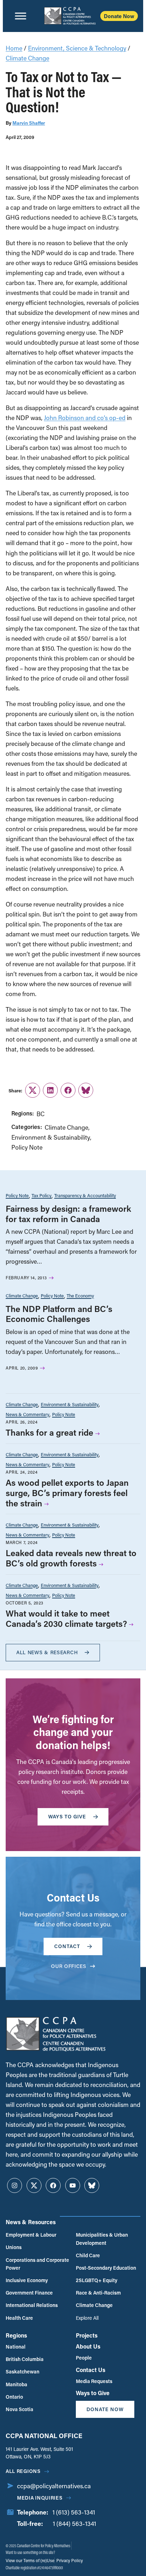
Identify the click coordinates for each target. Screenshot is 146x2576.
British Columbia (25, 2359)
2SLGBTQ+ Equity (97, 2280)
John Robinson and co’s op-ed (85, 418)
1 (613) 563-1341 (74, 2512)
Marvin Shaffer (29, 123)
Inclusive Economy (27, 2280)
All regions (23, 2471)
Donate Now (119, 16)
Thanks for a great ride (49, 1432)
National (16, 2347)
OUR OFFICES (69, 1966)
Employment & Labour (31, 2235)
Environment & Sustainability (51, 1137)
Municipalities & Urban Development (102, 2239)
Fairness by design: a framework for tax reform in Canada (68, 1214)
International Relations (32, 2305)
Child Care (88, 2255)
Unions (14, 2247)
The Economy (80, 1295)
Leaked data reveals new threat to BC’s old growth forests (71, 1558)
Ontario (14, 2397)
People (84, 2358)
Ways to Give (93, 2393)
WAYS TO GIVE (67, 1816)
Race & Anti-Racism (98, 2293)
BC (41, 1114)
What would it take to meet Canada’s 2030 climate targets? (66, 1618)
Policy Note (27, 1147)
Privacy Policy (69, 2560)
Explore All (87, 2318)
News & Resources (31, 2222)
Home (14, 48)
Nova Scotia (19, 2409)
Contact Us (91, 2370)
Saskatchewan (23, 2371)
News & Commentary (27, 1414)
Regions (16, 2335)
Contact (67, 1946)
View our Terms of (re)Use (30, 2560)
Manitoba (16, 2384)
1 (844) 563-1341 (74, 2524)
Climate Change (27, 58)
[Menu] (21, 16)
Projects (87, 2335)
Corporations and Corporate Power (37, 2264)
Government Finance (29, 2293)
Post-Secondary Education (106, 2268)
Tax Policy (41, 1195)
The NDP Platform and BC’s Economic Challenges (59, 1314)
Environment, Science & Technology (77, 48)
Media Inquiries (40, 2498)
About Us (88, 2346)
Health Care (19, 2318)
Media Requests (94, 2381)
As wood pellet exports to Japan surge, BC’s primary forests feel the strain (67, 1493)
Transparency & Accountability (85, 1195)
